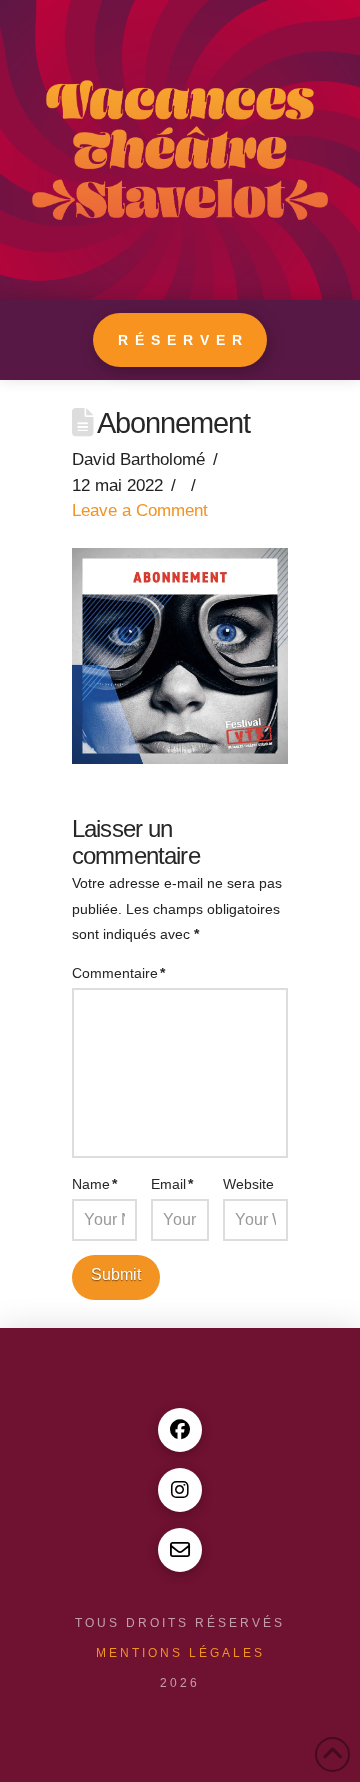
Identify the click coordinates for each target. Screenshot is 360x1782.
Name (94, 1184)
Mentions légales (180, 1653)
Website (248, 1184)
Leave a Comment (140, 510)
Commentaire (118, 973)
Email (172, 1184)
